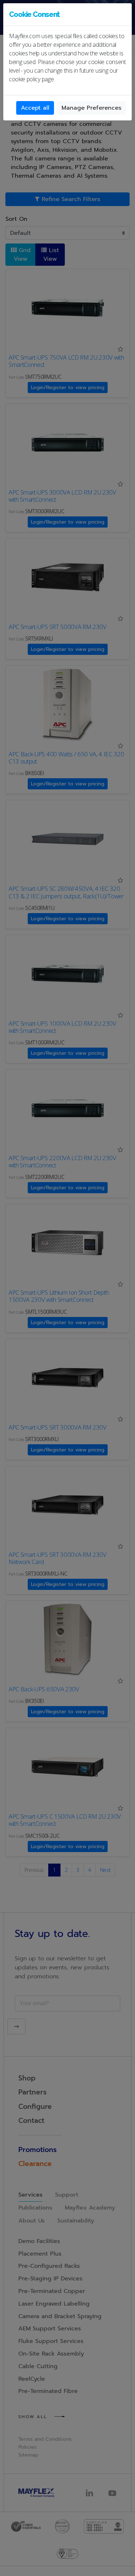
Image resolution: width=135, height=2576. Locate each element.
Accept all (35, 108)
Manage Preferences (91, 108)
